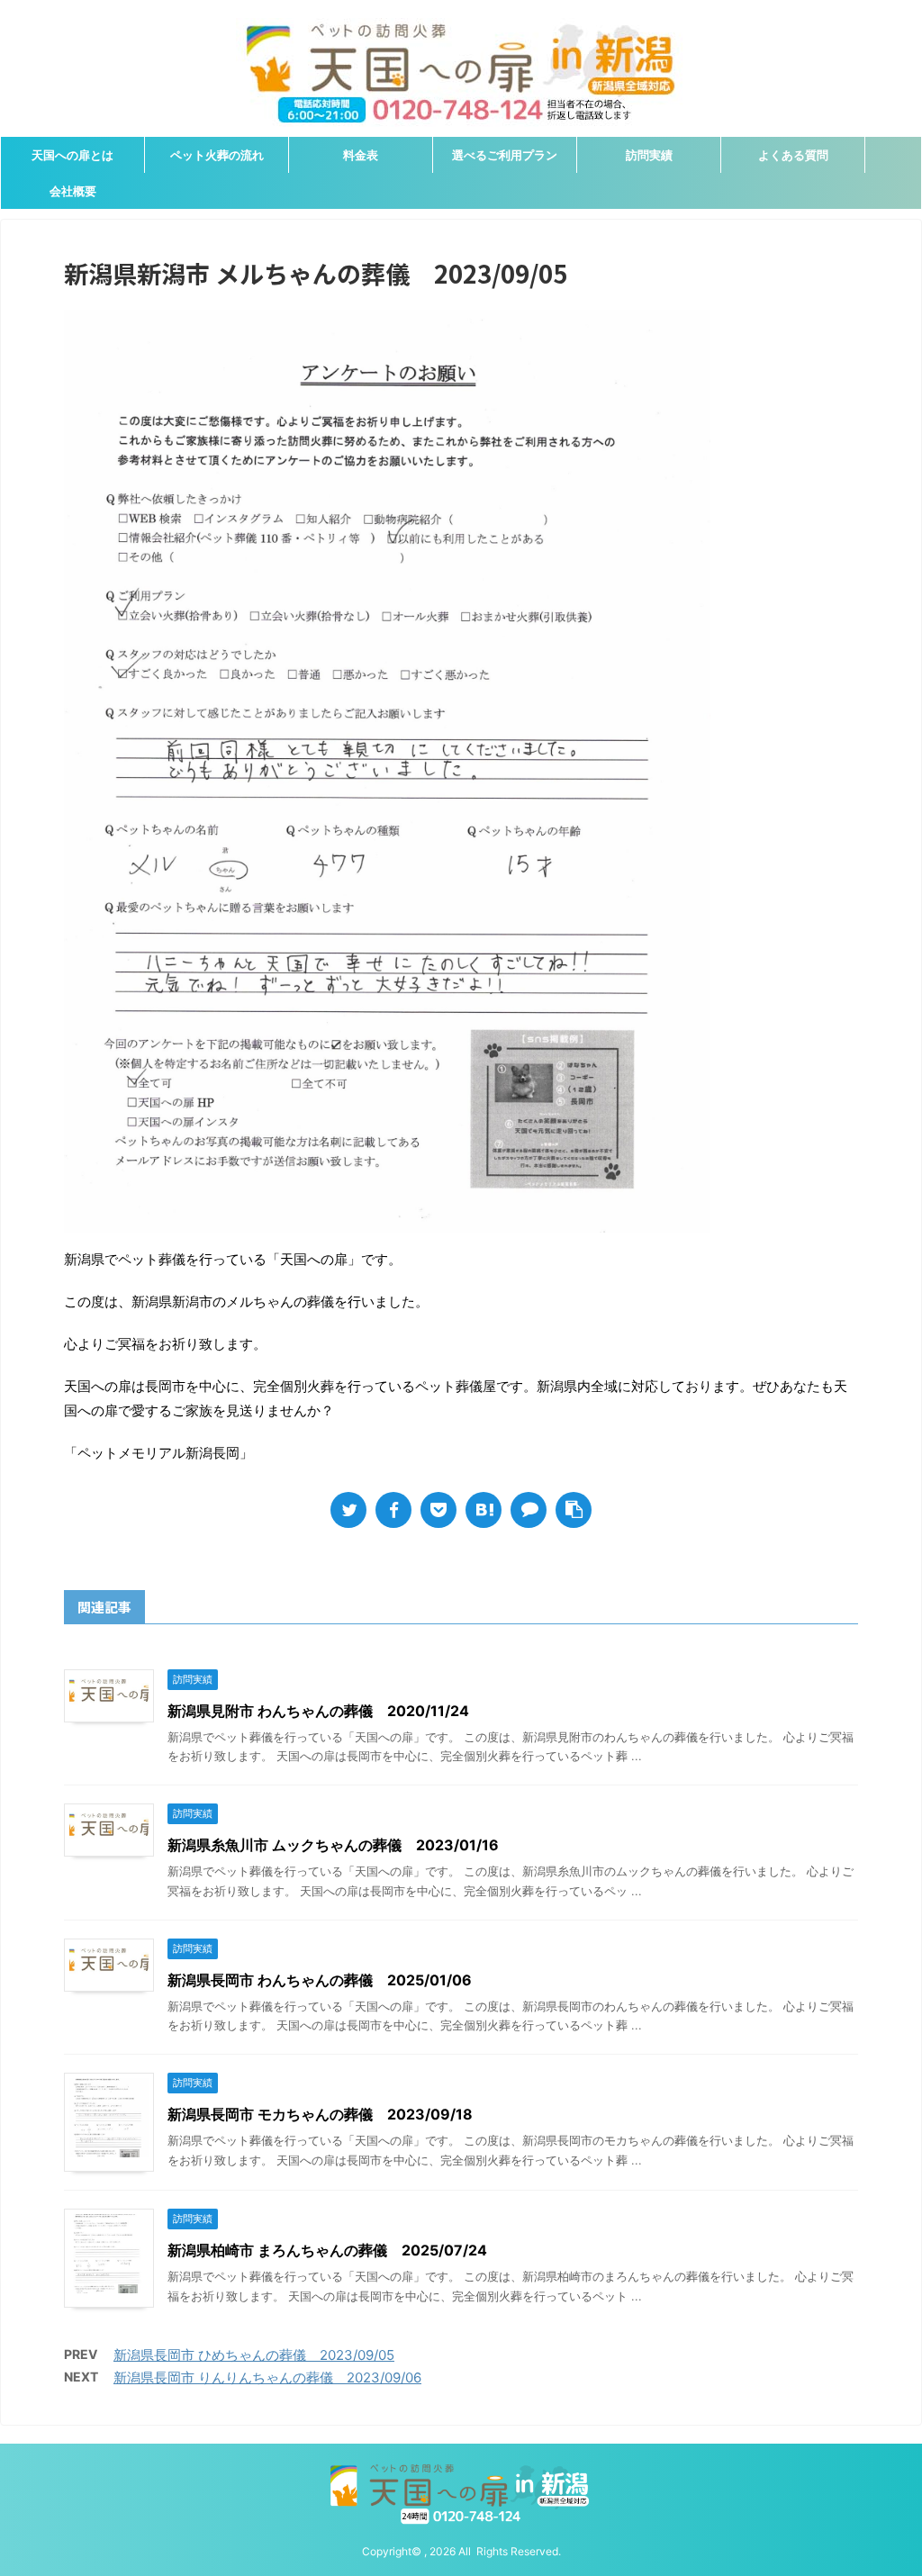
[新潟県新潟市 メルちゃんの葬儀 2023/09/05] (484, 1510)
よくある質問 (793, 155)
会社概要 (73, 191)
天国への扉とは (72, 155)
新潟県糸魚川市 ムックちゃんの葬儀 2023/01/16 (333, 1845)
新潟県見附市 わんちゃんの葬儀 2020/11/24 (318, 1711)
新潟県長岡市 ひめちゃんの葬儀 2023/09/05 (254, 2355)
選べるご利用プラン (505, 155)
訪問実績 (649, 155)
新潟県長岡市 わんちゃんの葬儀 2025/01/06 (320, 1980)
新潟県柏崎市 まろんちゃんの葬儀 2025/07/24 (327, 2250)
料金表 (361, 155)
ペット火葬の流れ (217, 155)
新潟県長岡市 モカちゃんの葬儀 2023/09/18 (320, 2114)
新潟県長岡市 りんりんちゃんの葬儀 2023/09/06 (267, 2377)
